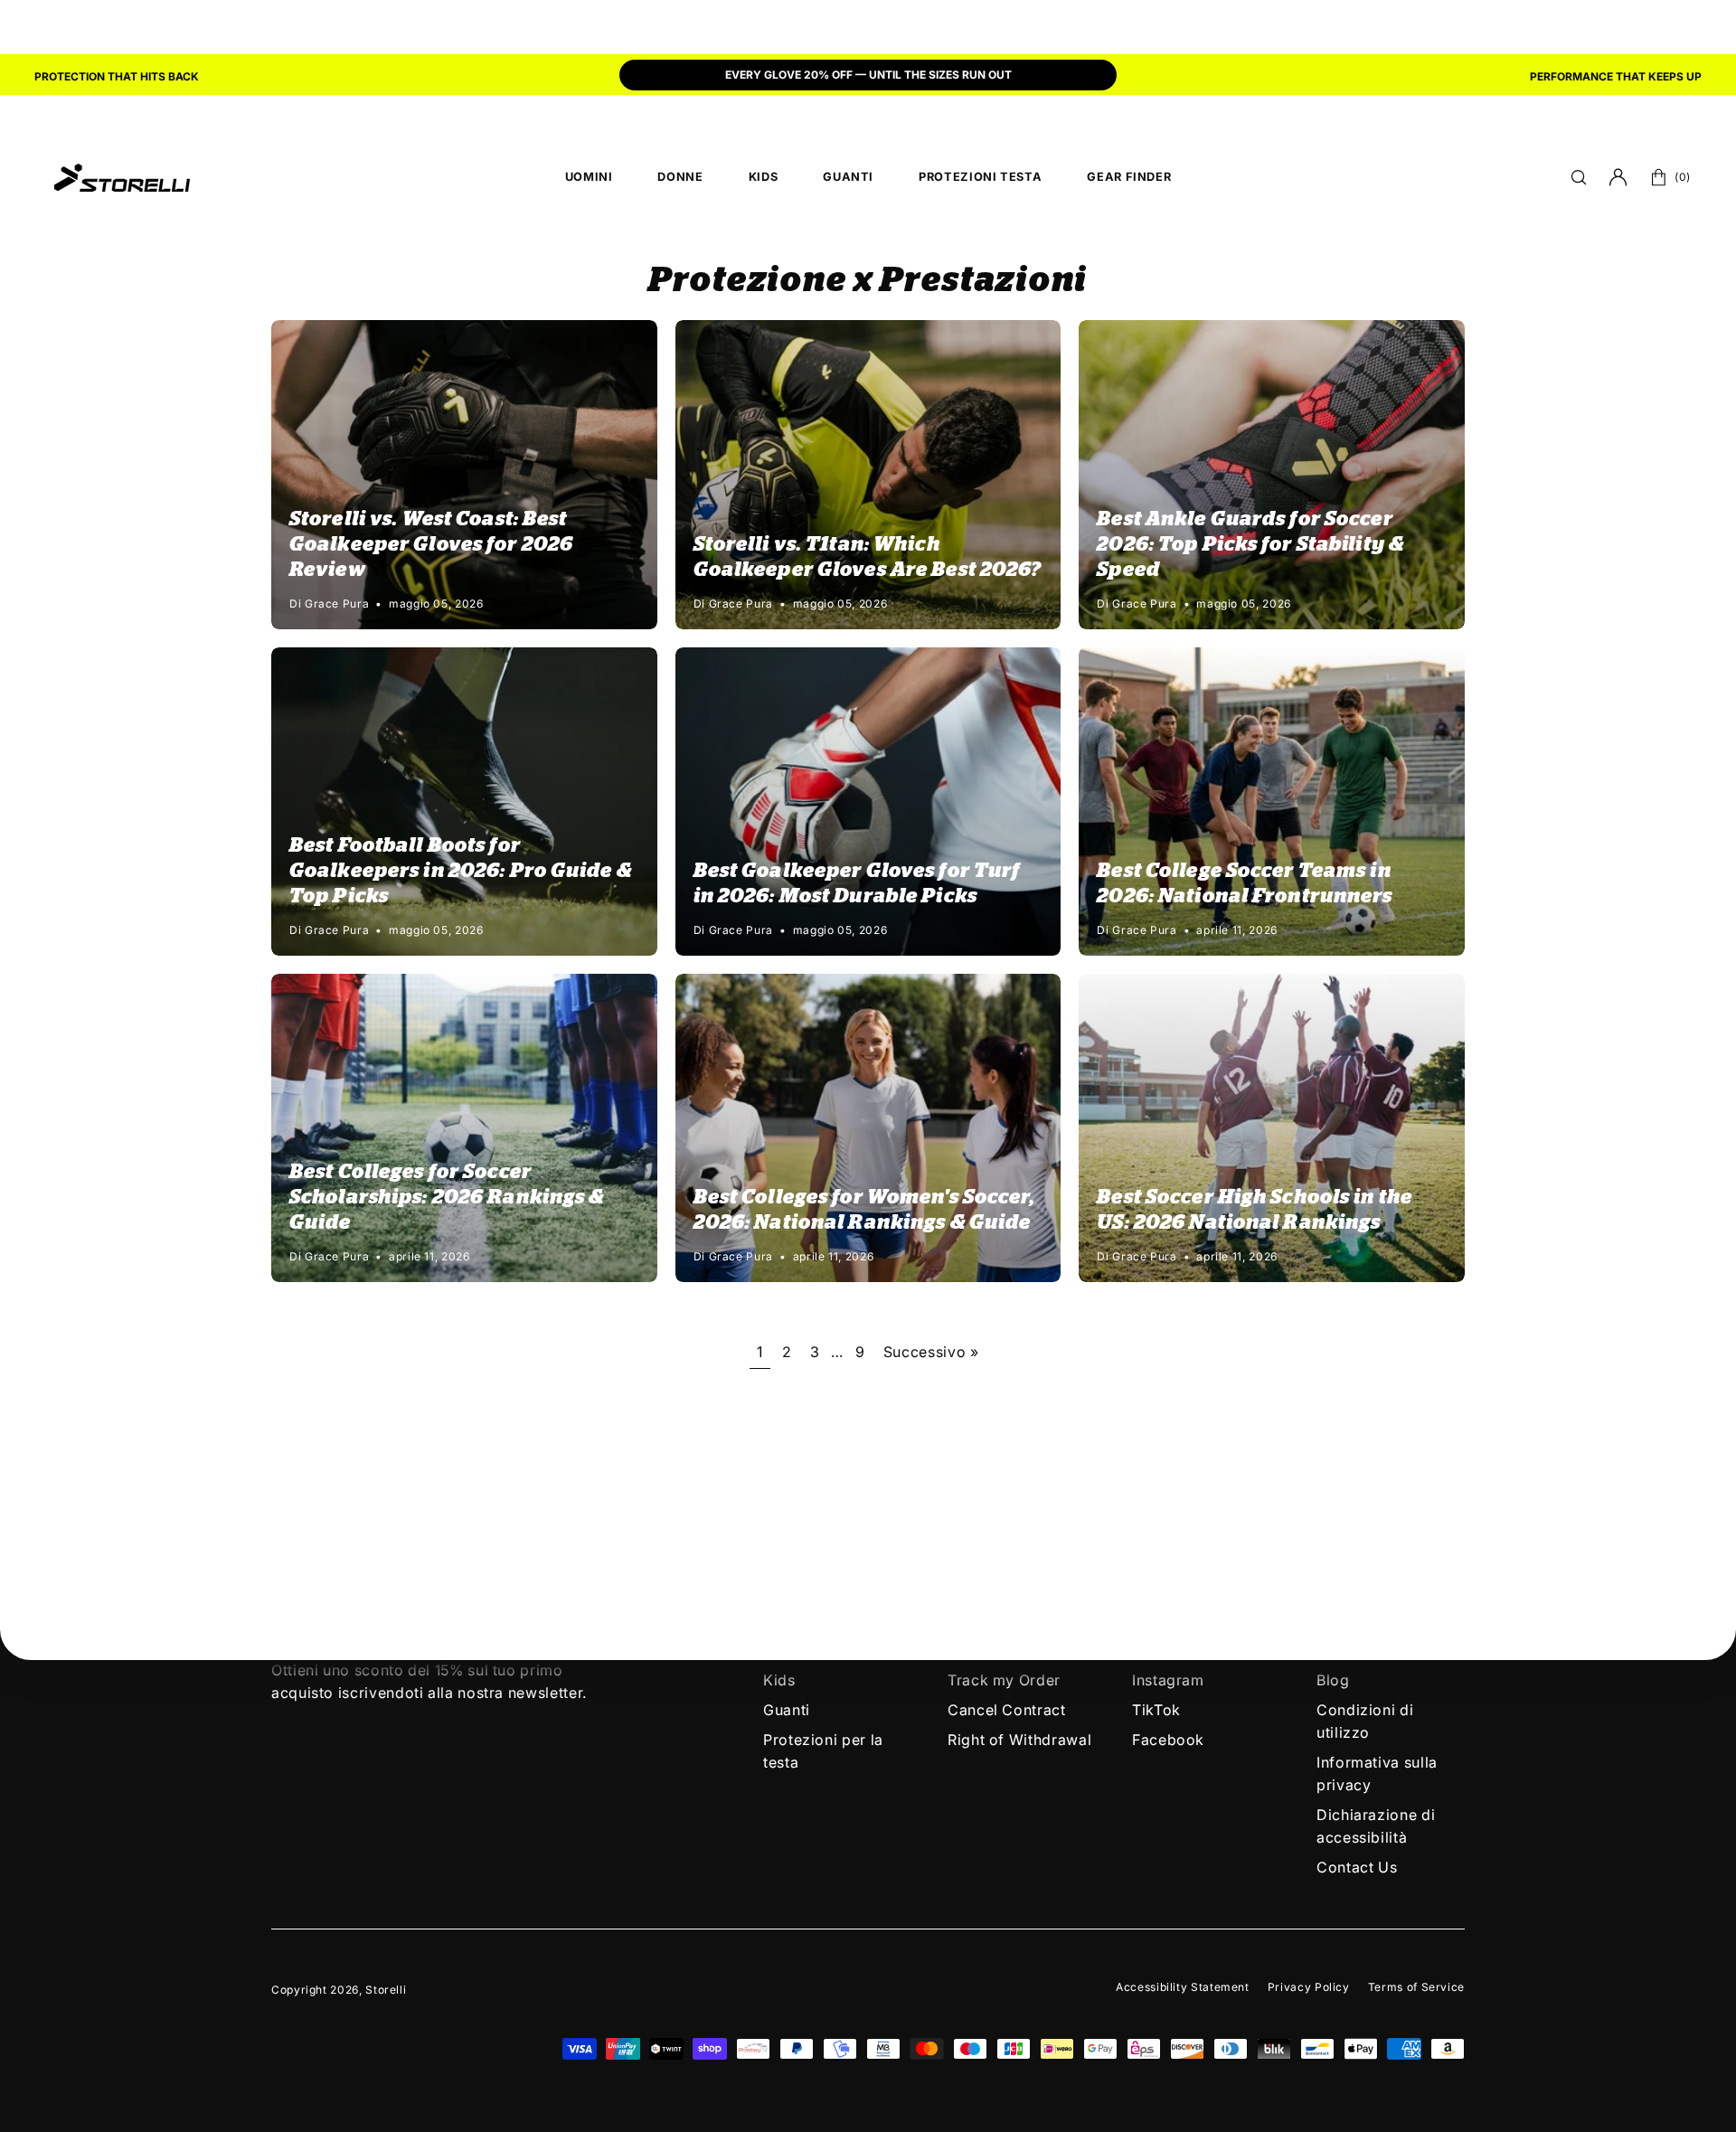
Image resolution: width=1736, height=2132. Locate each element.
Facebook (1168, 1740)
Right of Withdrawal (1019, 1740)
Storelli (386, 1990)
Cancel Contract (1007, 1710)
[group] (868, 77)
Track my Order (1004, 1680)
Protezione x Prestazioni (868, 281)
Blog (1333, 1680)
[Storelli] (122, 177)
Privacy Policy (1309, 1987)
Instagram (1168, 1680)
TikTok (1156, 1710)
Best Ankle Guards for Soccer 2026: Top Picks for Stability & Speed (1250, 544)
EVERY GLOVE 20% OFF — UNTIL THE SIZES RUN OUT (868, 75)
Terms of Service (1416, 1987)
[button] (1579, 177)
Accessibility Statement (1183, 1987)
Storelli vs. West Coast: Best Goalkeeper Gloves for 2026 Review (431, 544)
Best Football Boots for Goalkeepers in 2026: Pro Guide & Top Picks (461, 871)
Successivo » (931, 1352)
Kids (779, 1680)
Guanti (787, 1710)
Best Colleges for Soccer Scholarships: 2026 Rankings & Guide (447, 1197)
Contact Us (1357, 1867)
